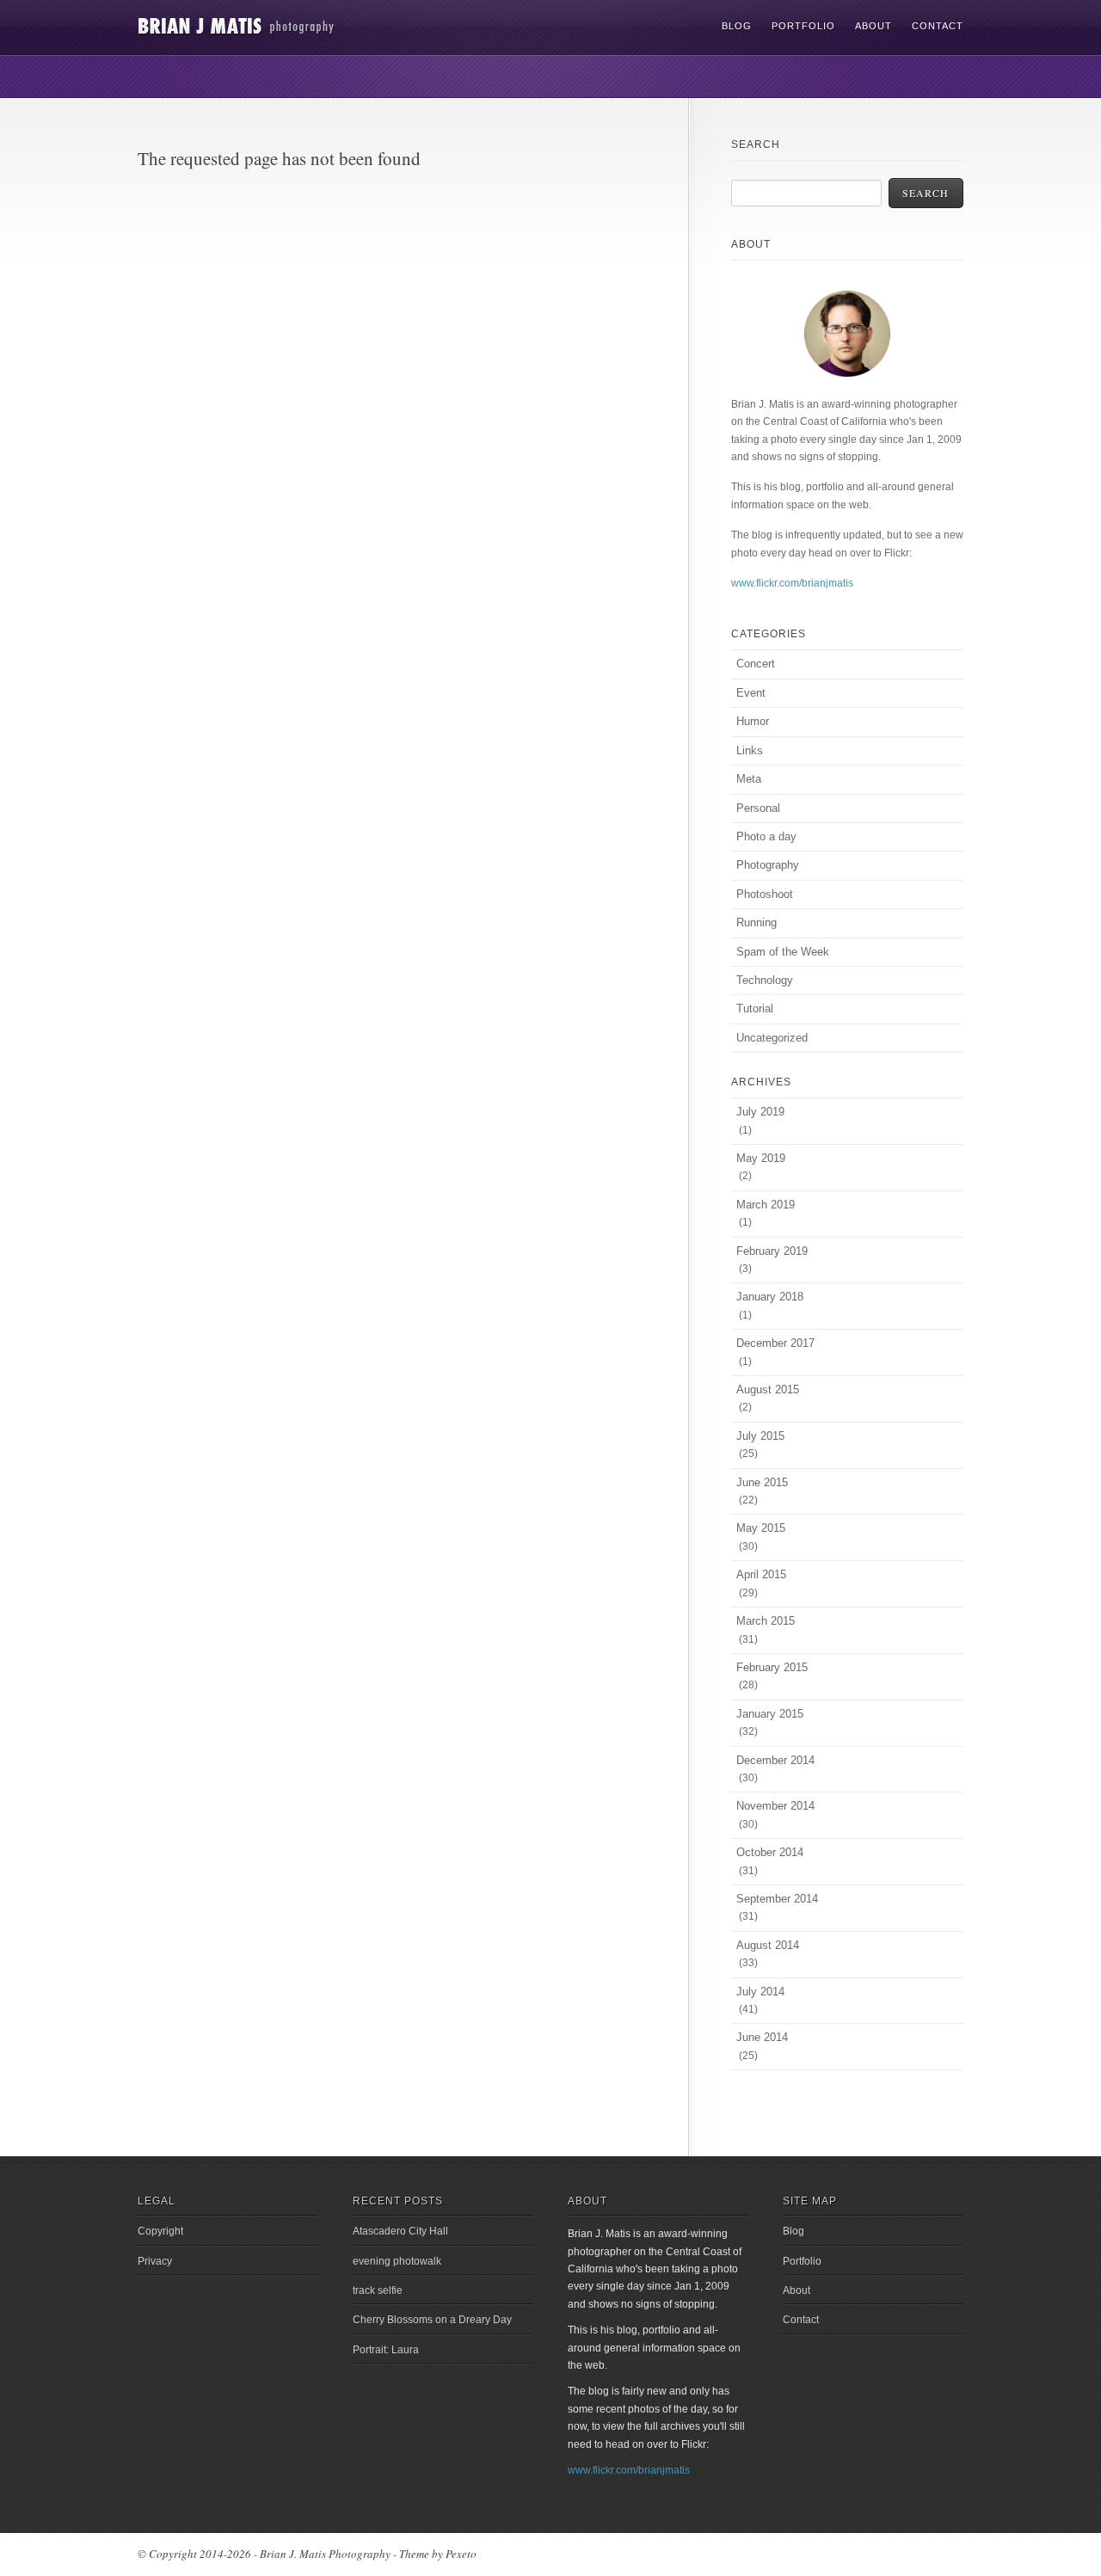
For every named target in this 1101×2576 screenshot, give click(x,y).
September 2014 (777, 1899)
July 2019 (760, 1112)
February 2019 (772, 1251)
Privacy (155, 2261)
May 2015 (761, 1528)
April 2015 (761, 1574)
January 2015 (770, 1714)
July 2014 (760, 1992)
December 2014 (775, 1760)
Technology (765, 980)
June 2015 (762, 1482)
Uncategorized (772, 1038)
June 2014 (762, 2037)
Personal (758, 808)
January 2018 (770, 1297)
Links (750, 750)
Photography (768, 865)
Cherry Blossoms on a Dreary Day (432, 2320)
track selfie (378, 2290)
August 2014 (768, 1945)
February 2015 (772, 1667)
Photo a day (766, 836)
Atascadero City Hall (400, 2231)
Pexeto (461, 2554)
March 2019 (766, 1205)
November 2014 (775, 1806)
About (873, 26)
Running (757, 922)
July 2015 (760, 1436)
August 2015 (768, 1389)
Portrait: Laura (386, 2350)
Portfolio (803, 26)
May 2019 (761, 1158)
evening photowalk (397, 2261)
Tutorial (755, 1008)
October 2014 (770, 1852)
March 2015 (766, 1621)
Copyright (160, 2231)
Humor (753, 721)
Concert (756, 664)
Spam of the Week (783, 952)
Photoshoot (765, 894)
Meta (749, 779)
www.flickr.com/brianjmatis (792, 583)
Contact (938, 26)
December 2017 (775, 1343)
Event (751, 693)
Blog (737, 26)
